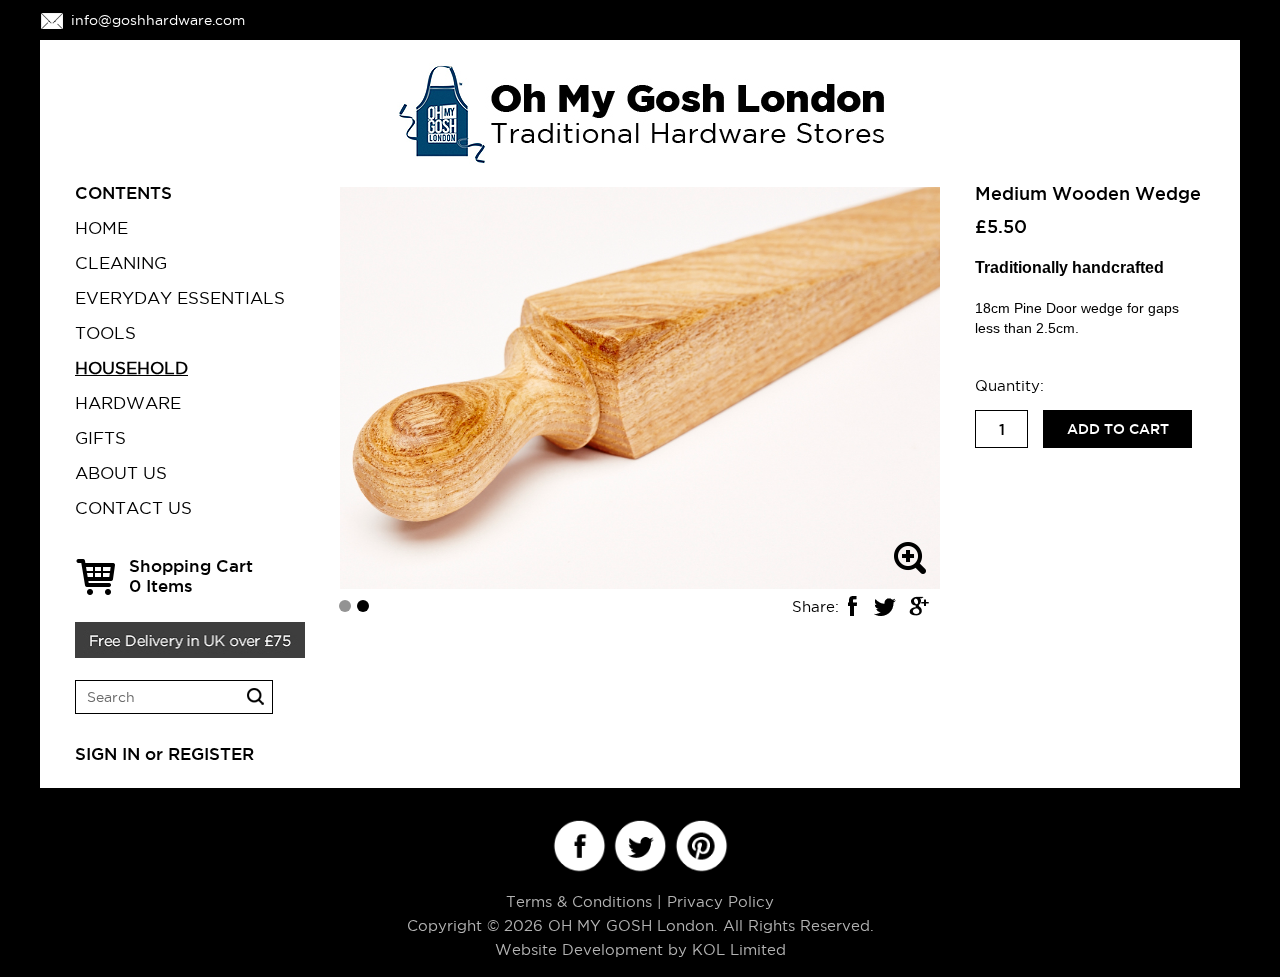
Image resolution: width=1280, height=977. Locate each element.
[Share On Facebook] (852, 606)
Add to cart (1118, 429)
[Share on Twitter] (885, 606)
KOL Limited (739, 949)
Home (101, 228)
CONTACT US (133, 508)
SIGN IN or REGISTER (164, 753)
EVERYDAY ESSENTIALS (180, 298)
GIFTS (100, 438)
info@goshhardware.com (158, 20)
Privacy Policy (720, 901)
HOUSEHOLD (131, 368)
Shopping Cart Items (191, 575)
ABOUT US (121, 473)
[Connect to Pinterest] (700, 846)
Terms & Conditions (579, 901)
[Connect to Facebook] (578, 846)
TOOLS (105, 333)
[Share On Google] (918, 606)
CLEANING (121, 263)
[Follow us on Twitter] (639, 846)
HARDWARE (128, 403)
